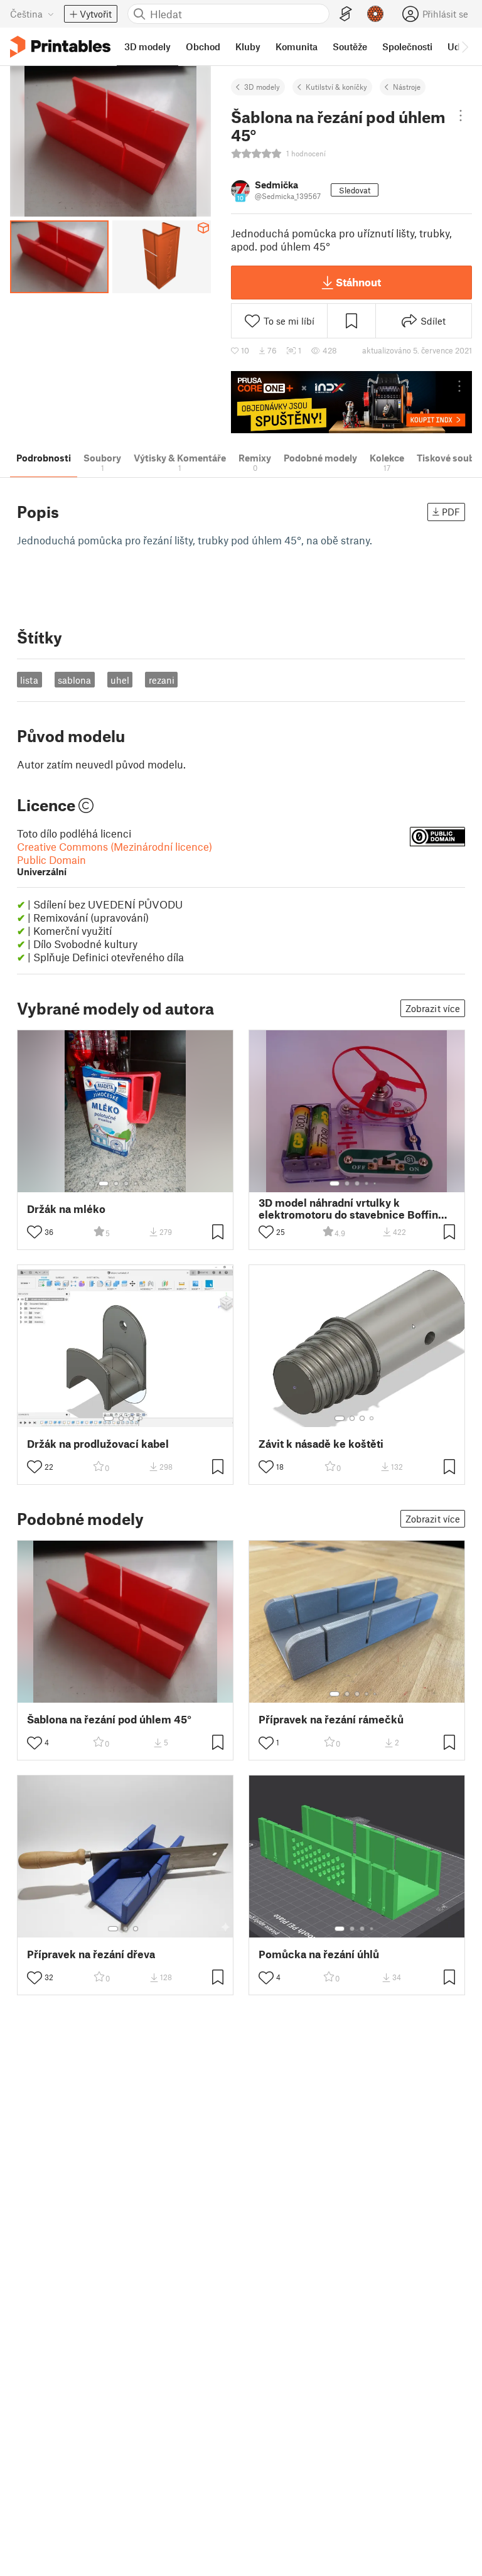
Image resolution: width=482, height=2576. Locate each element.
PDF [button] (451, 512)
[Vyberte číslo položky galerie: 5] (145, 1183)
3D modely (262, 87)
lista (29, 680)
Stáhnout (358, 282)
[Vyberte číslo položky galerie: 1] (104, 1183)
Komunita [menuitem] (297, 46)
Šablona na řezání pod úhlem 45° (109, 1719)
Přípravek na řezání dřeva (91, 1954)
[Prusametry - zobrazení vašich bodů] (375, 14)
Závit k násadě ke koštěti (321, 1444)
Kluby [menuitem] (248, 46)
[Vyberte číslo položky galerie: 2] (116, 1183)
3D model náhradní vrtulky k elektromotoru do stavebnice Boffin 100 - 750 (348, 1209)
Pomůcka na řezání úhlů (319, 1954)
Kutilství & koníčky (336, 87)
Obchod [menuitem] (203, 46)
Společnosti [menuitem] (407, 46)
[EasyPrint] (346, 14)
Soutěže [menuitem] (350, 46)
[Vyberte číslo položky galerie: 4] (136, 1183)
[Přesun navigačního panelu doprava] (464, 46)
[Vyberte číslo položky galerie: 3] (126, 1183)
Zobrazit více (433, 1008)
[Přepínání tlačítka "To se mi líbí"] (35, 1232)
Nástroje (407, 87)
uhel (120, 680)
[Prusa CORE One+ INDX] (351, 402)
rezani (162, 680)
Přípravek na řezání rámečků (331, 1719)
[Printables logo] (60, 47)
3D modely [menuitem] (147, 46)
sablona (74, 680)
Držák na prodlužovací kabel (98, 1444)
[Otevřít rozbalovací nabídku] (461, 116)
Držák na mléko (66, 1209)
